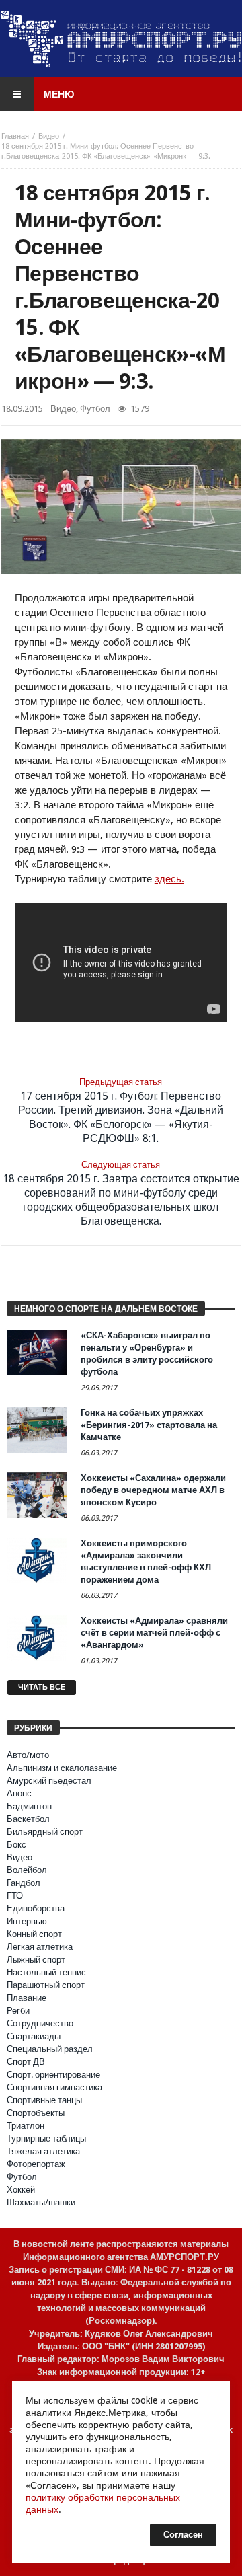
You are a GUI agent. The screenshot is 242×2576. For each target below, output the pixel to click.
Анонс (19, 1793)
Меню (59, 94)
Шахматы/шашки (41, 2202)
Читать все (42, 1687)
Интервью (27, 1921)
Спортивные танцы (44, 2100)
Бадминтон (29, 1806)
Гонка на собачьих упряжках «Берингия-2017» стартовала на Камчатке (149, 1425)
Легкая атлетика (40, 1947)
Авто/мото (28, 1755)
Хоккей (21, 2190)
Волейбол (27, 1870)
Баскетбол (28, 1819)
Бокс (16, 1845)
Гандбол (24, 1883)
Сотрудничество (40, 2023)
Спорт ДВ (26, 2062)
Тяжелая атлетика (43, 2151)
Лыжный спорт (36, 1960)
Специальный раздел (50, 2049)
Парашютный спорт (46, 1985)
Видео (49, 136)
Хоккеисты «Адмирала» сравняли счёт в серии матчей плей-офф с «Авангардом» (154, 1633)
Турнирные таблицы (46, 2138)
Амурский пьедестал (49, 1781)
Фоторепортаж (36, 2164)
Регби (18, 2011)
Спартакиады (34, 2036)
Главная (15, 136)
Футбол (95, 409)
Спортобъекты (36, 2113)
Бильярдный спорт (45, 1832)
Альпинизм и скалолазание (62, 1768)
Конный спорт (34, 1934)
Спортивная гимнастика (54, 2087)
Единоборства (36, 1908)
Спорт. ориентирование (53, 2075)
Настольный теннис (46, 1972)
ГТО (15, 1896)
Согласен (183, 2535)
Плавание (27, 1998)
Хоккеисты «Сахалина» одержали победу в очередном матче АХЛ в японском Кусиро (153, 1490)
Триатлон (26, 2126)
